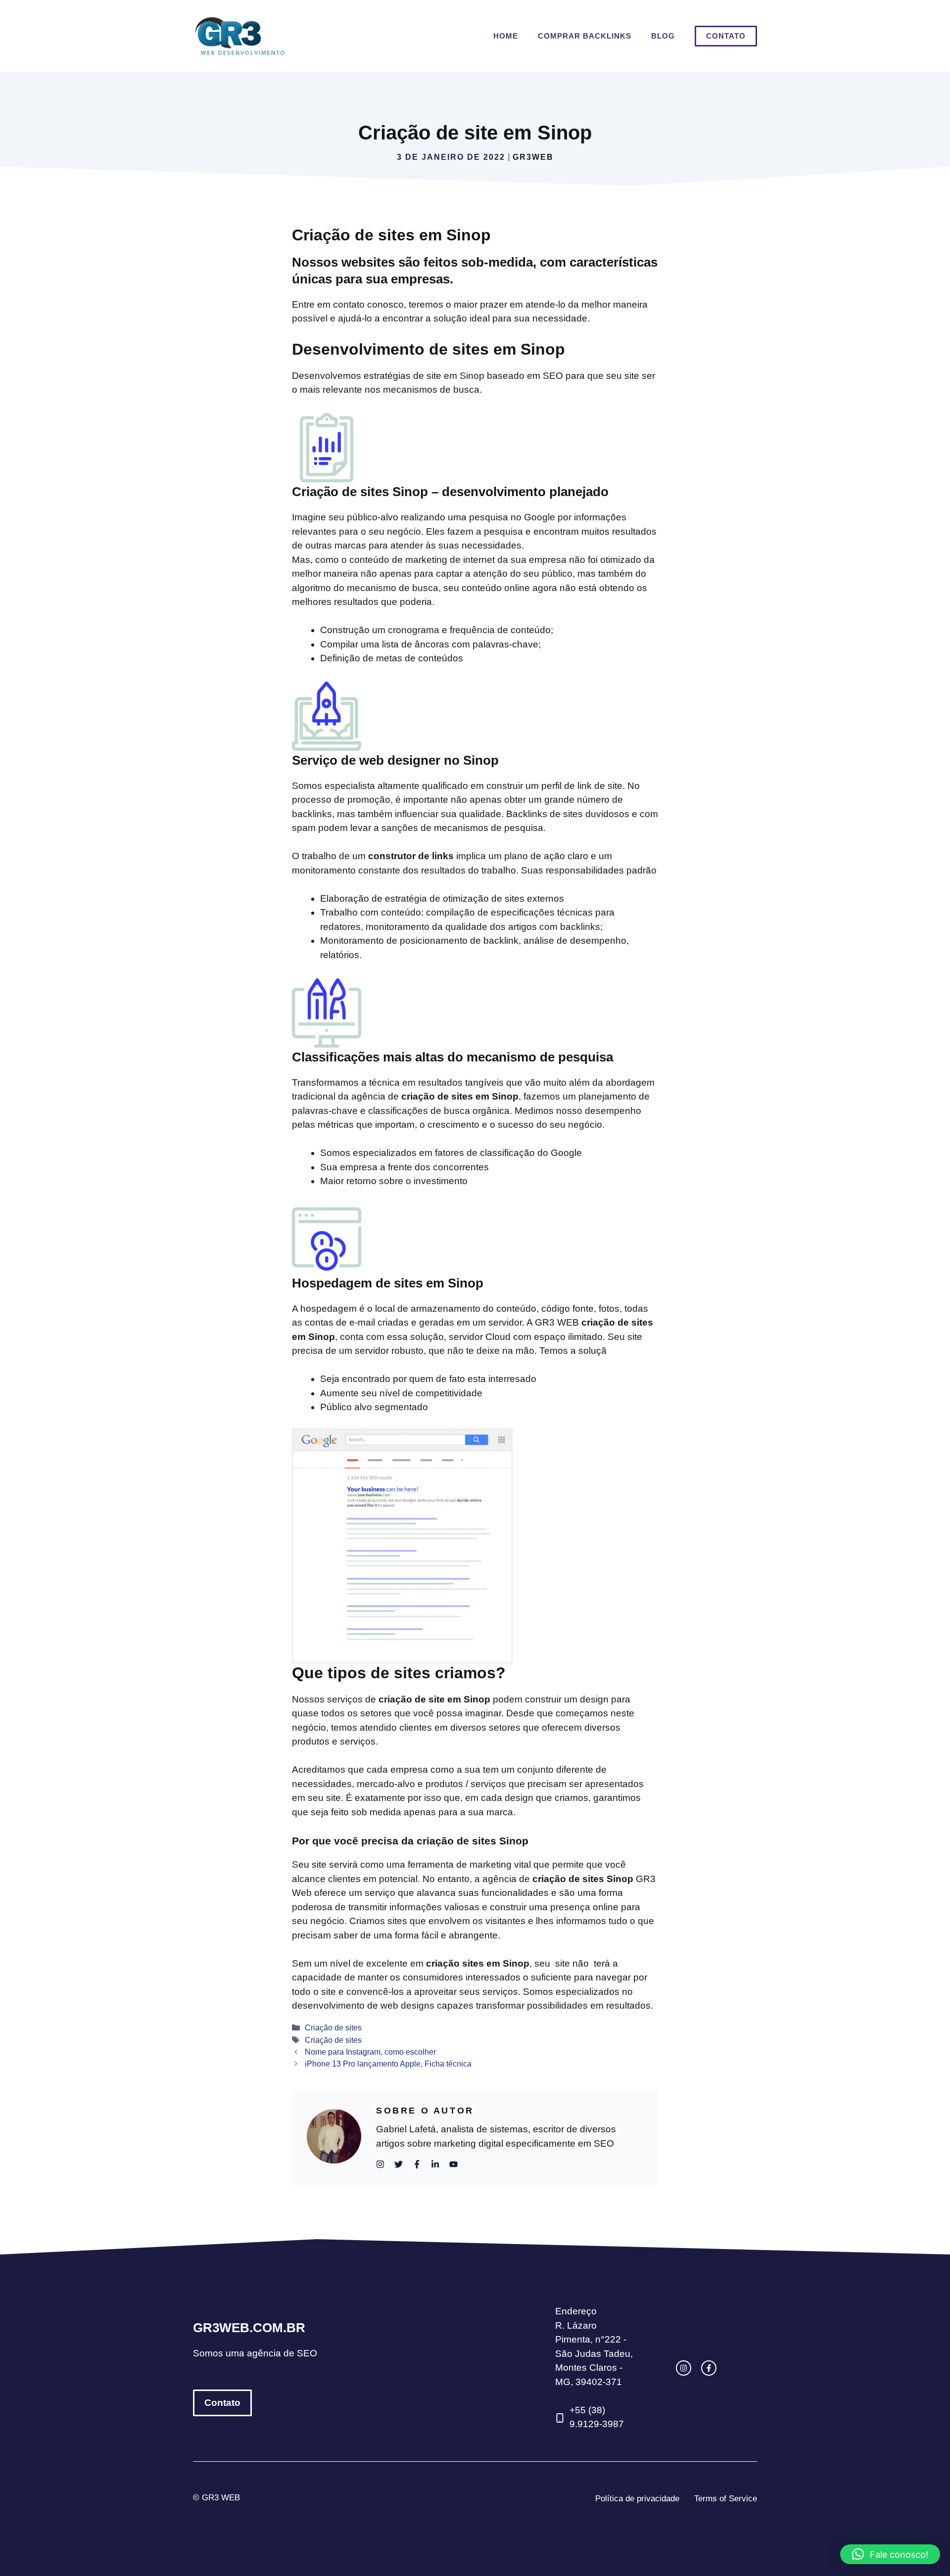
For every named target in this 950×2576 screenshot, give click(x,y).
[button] (890, 2554)
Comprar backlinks (585, 36)
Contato (726, 36)
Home (506, 36)
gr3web (533, 157)
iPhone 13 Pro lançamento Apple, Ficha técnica (388, 2064)
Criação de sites (333, 2027)
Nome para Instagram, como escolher (370, 2052)
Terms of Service (726, 2499)
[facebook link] (709, 2368)
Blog (663, 36)
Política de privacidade (637, 2499)
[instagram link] (684, 2368)
